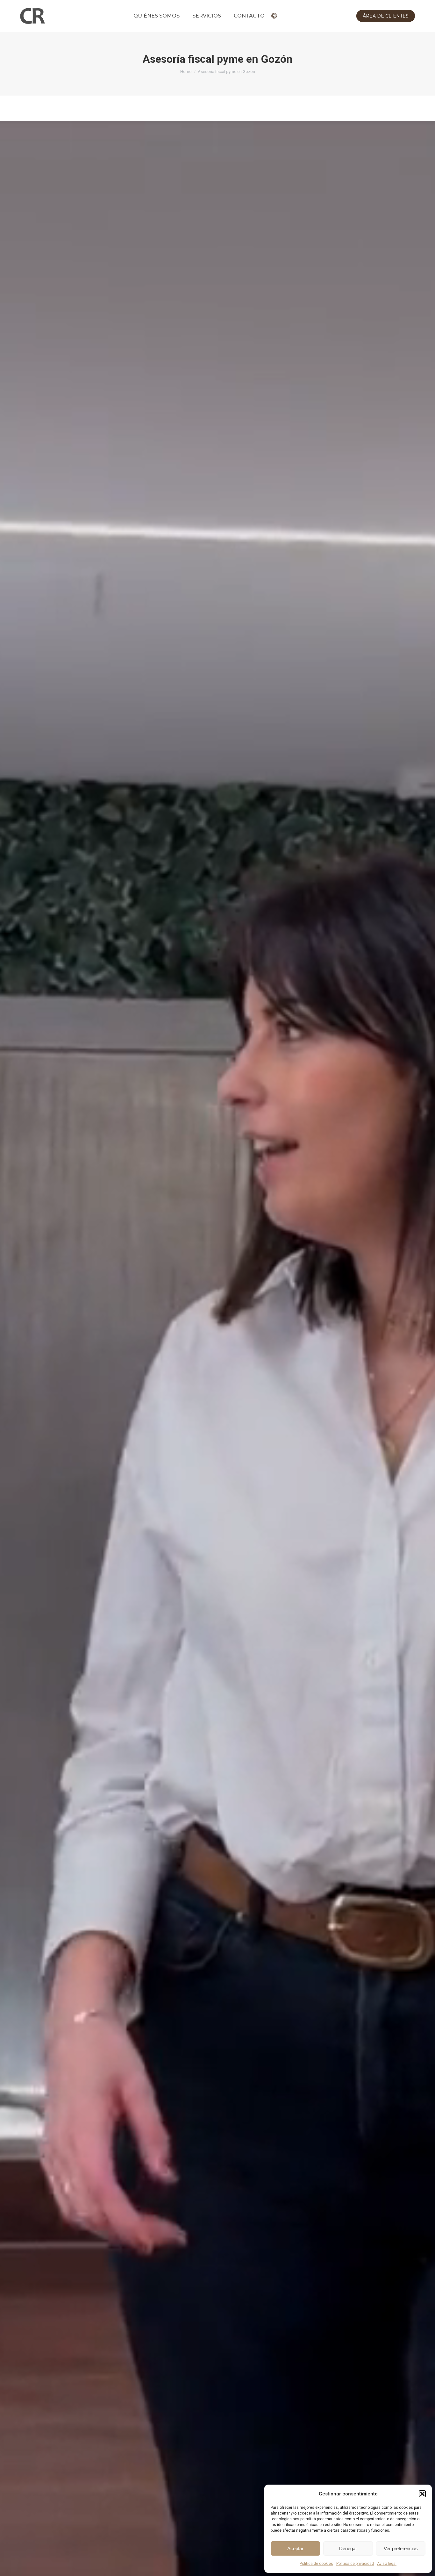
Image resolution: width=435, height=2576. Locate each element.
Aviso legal (387, 2564)
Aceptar (295, 2548)
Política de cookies (316, 2564)
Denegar (348, 2548)
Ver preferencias (401, 2548)
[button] (422, 2494)
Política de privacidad (355, 2564)
